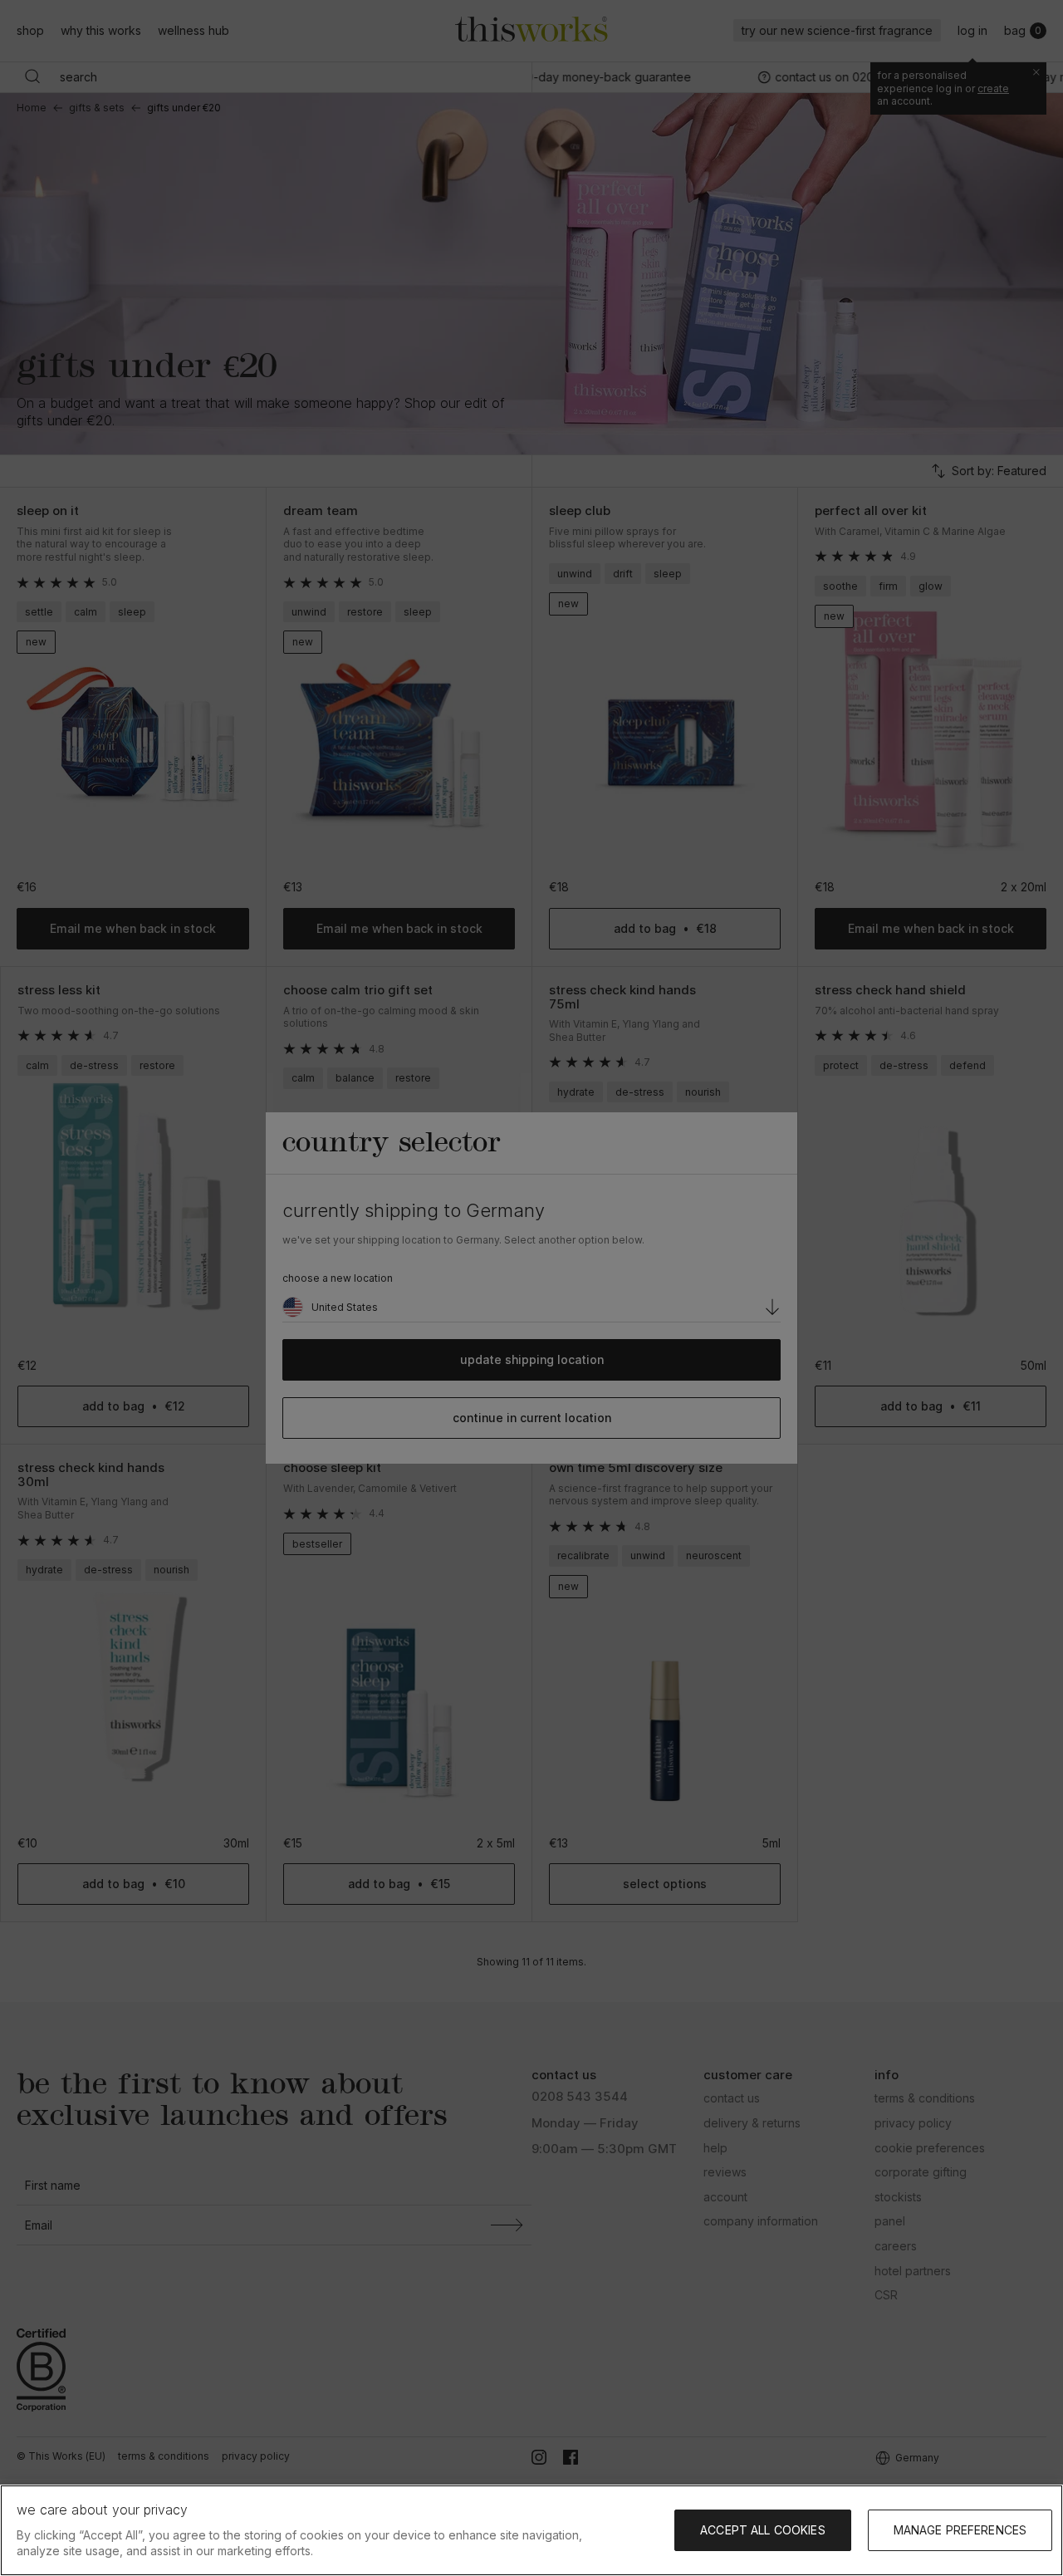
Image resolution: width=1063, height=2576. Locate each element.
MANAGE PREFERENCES (960, 2530)
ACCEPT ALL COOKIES (763, 2530)
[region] (531, 2530)
